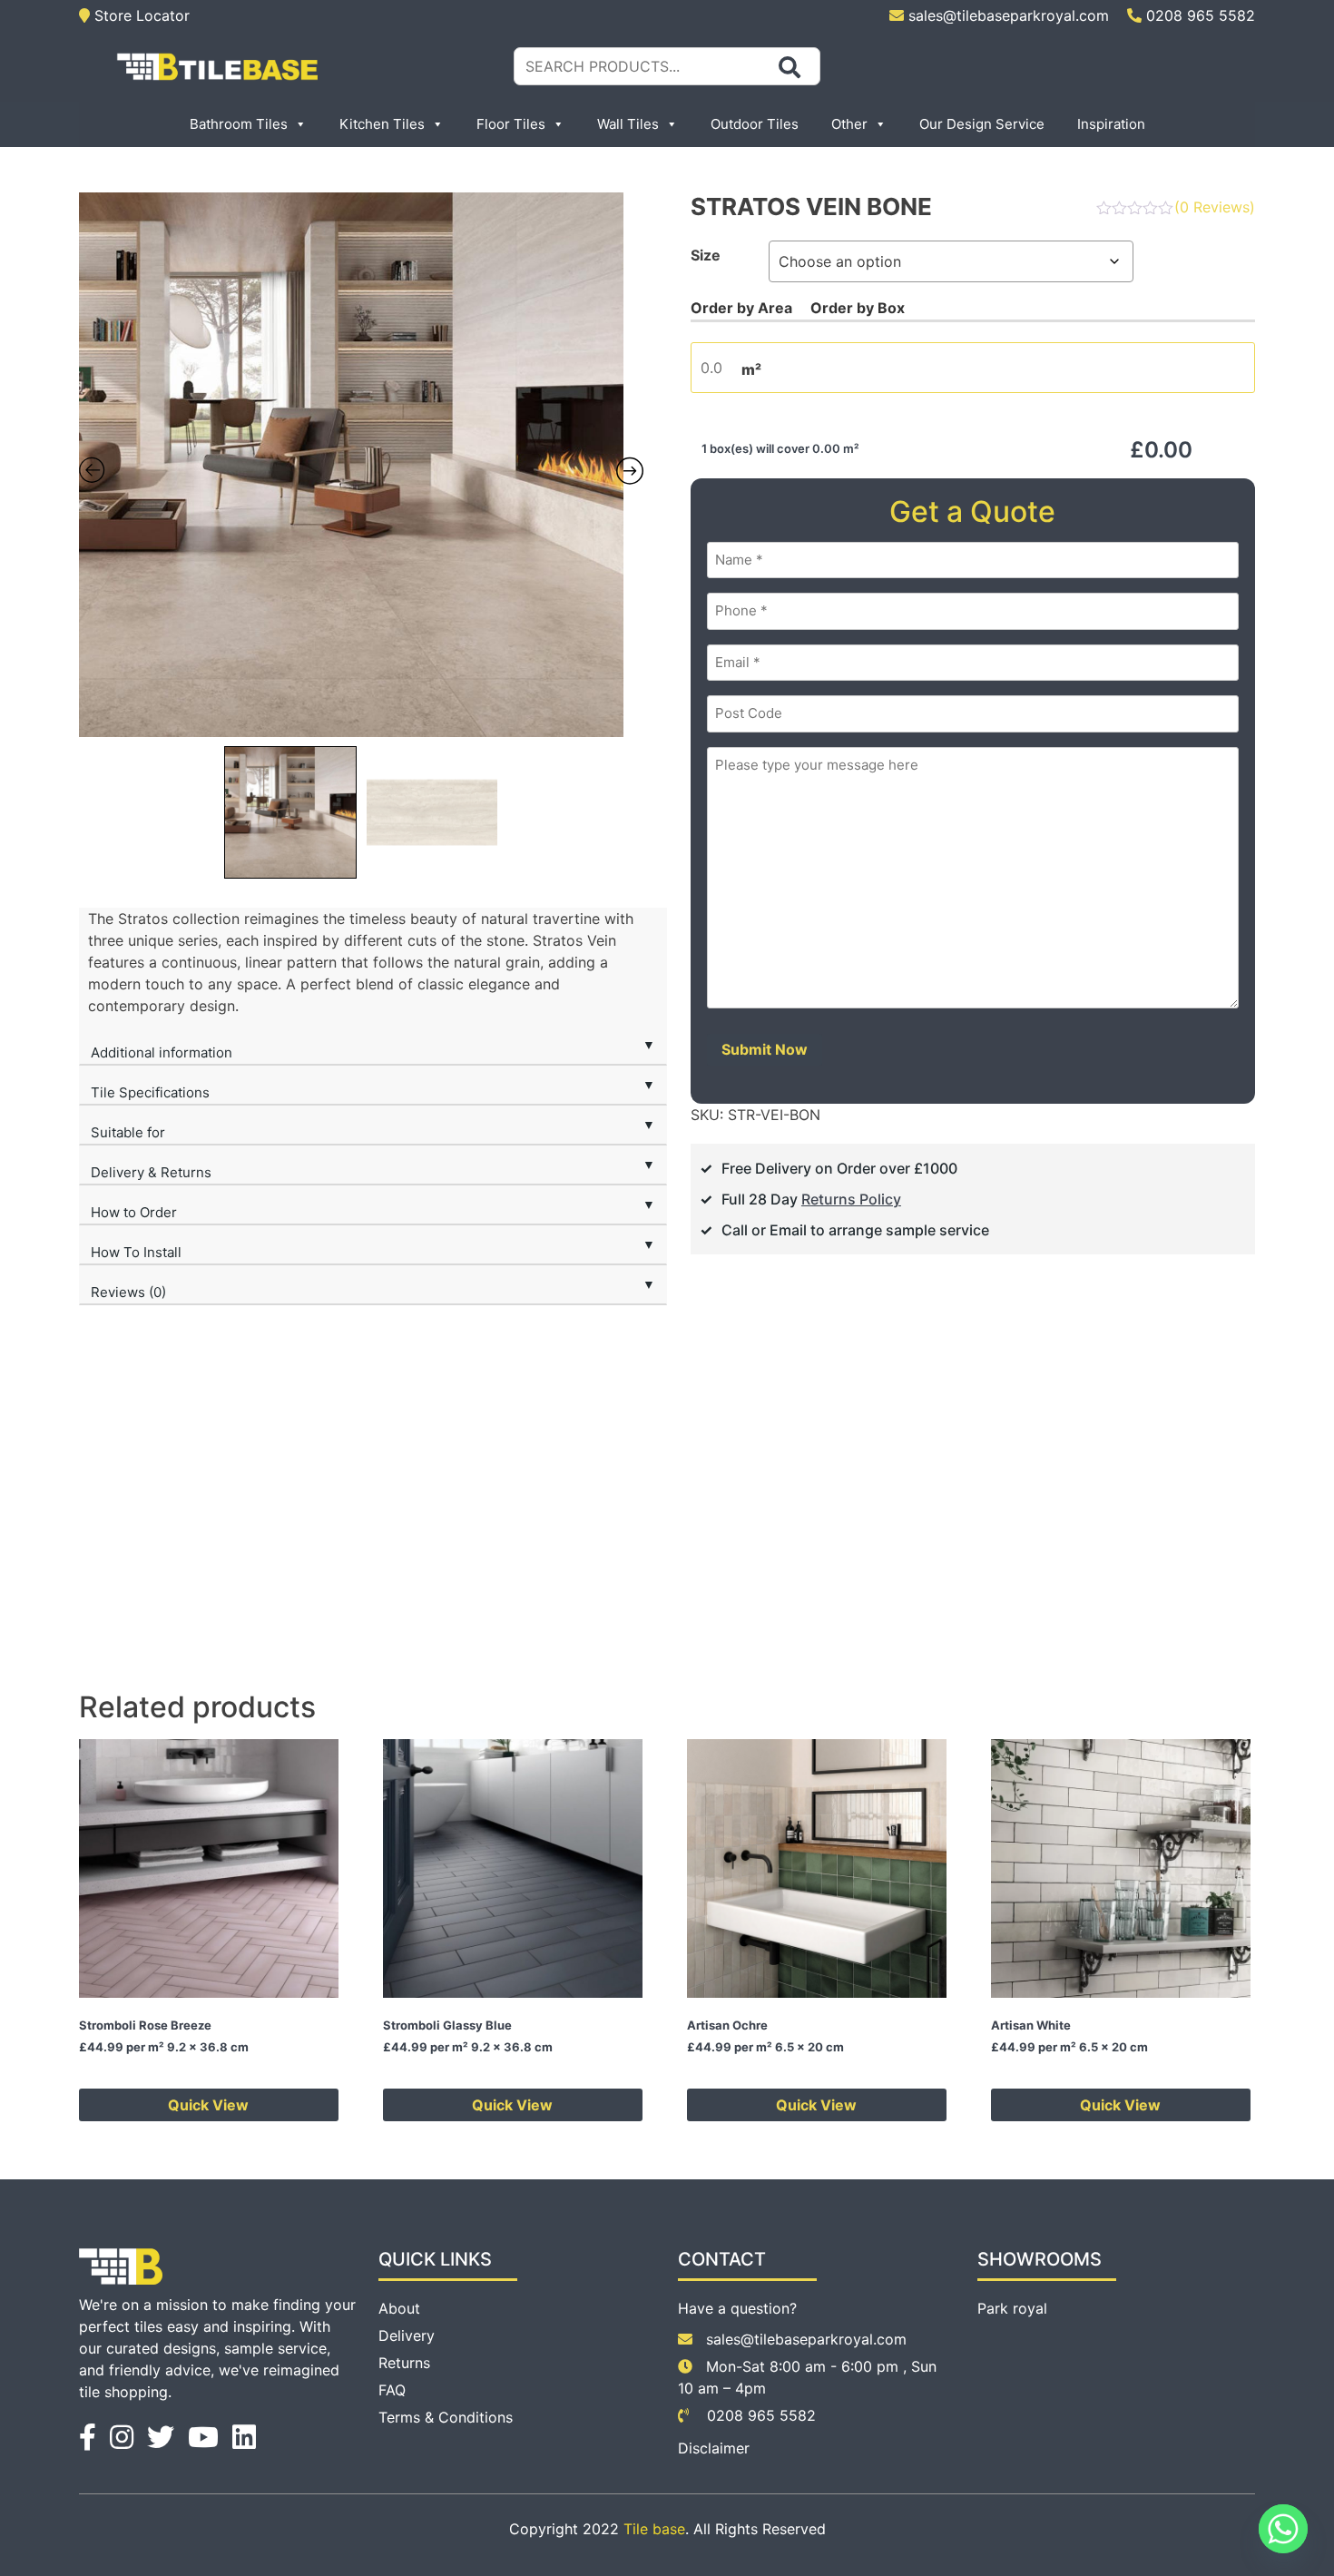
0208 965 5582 (1198, 15)
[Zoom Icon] (362, 465)
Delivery (407, 2335)
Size (706, 255)
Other (849, 124)
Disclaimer (714, 2448)
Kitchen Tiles (382, 124)
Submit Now (765, 1049)
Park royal (1012, 2308)
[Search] (790, 67)
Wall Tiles (628, 124)
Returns (404, 2363)
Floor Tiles (511, 124)
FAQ (392, 2390)
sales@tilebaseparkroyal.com (1009, 15)
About (399, 2308)
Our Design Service (982, 124)
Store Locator (140, 15)
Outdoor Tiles (755, 124)
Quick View (208, 2105)
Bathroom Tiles (239, 124)
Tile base (654, 2529)
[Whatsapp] (1283, 2529)
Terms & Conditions (446, 2417)
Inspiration (1111, 124)
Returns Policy (851, 1199)
